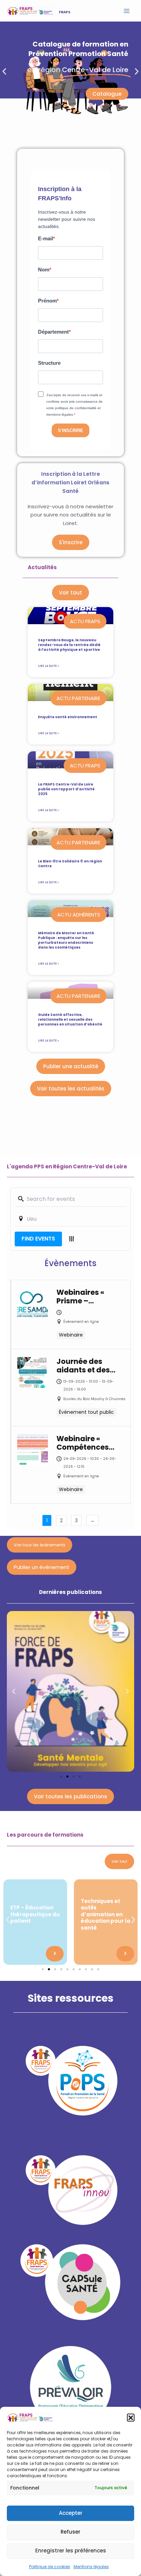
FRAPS (65, 12)
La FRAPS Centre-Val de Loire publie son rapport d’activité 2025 (66, 789)
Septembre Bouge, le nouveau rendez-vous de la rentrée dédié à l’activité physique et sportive (69, 645)
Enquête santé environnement (68, 717)
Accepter (71, 2513)
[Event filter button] (72, 1239)
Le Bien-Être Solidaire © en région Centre (70, 864)
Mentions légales (91, 2567)
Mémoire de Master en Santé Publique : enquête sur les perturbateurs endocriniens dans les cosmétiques (66, 940)
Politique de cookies (50, 2567)
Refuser (70, 2532)
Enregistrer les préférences (71, 2551)
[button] (131, 2417)
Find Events (38, 1239)
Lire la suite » (48, 666)
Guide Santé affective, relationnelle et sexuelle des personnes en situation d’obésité (70, 1019)
